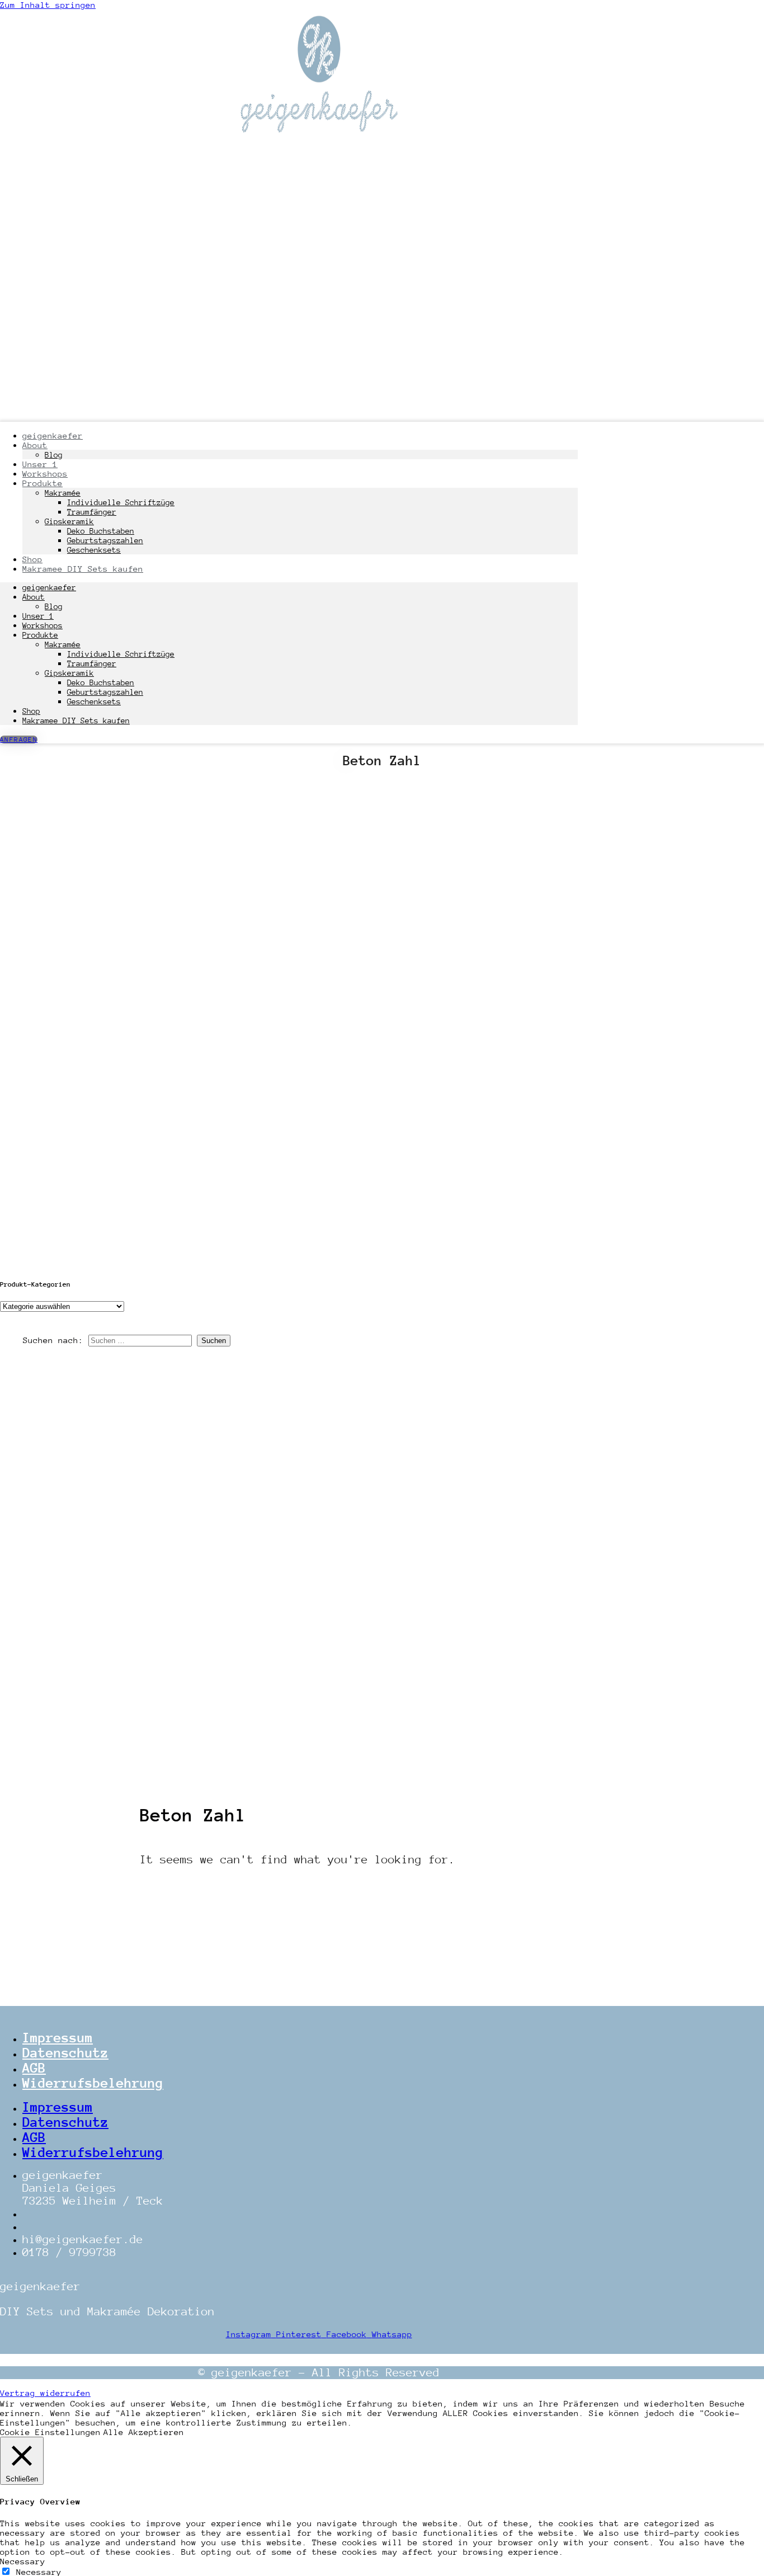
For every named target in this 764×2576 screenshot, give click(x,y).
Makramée (63, 493)
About (34, 597)
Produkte (43, 483)
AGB (34, 2068)
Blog (54, 606)
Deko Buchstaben (101, 531)
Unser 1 (38, 616)
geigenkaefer (53, 435)
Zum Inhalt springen (48, 5)
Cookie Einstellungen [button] (50, 2432)
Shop (31, 711)
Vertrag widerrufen (45, 2393)
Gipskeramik (69, 521)
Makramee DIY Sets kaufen (83, 569)
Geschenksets (94, 701)
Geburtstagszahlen (105, 540)
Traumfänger (92, 512)
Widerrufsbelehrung (93, 2083)
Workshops (43, 625)
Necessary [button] (23, 2561)
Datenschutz (65, 2053)
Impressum (58, 2038)
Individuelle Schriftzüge (121, 502)
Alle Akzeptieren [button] (144, 2432)
